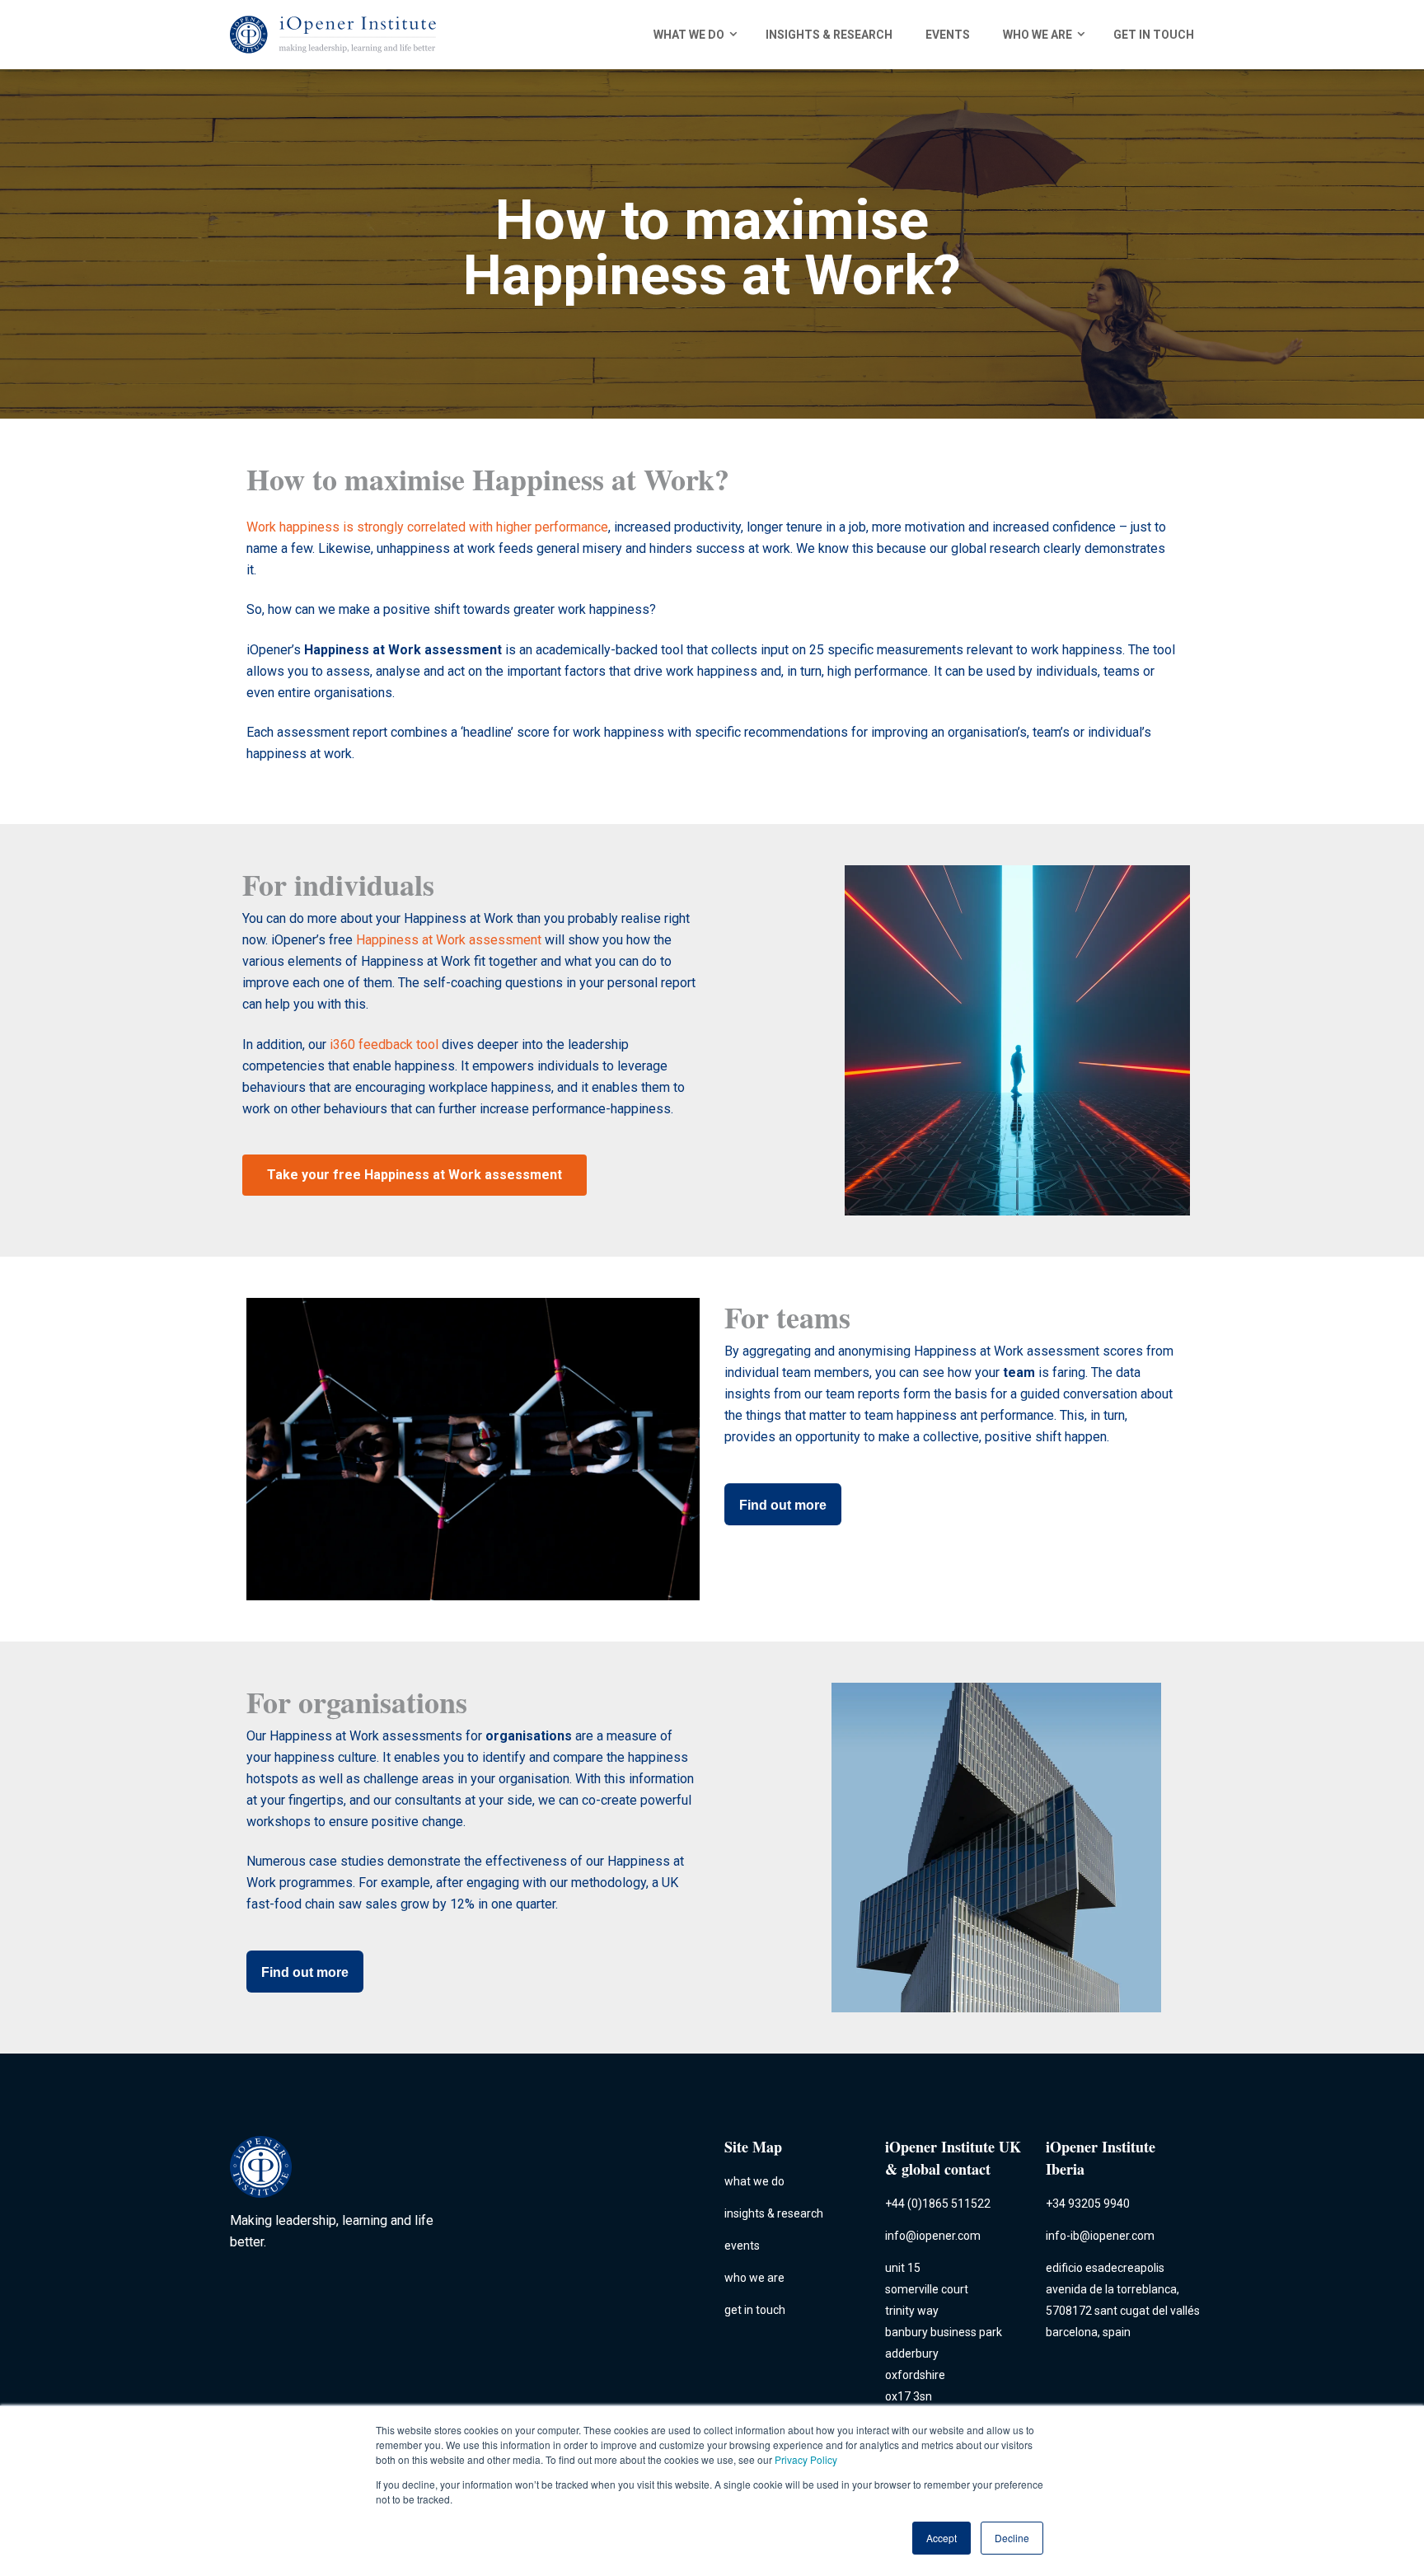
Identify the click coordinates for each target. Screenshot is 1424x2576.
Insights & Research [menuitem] (829, 35)
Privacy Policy (806, 2459)
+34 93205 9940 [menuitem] (1088, 2204)
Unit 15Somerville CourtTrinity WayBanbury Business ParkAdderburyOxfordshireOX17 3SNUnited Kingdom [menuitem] (944, 2343)
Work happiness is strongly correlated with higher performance (427, 527)
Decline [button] (1012, 2538)
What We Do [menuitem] (689, 35)
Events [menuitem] (948, 35)
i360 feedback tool (384, 1044)
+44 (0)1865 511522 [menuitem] (938, 2204)
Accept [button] (942, 2538)
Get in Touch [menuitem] (1154, 35)
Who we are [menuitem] (1038, 35)
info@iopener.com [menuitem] (933, 2236)
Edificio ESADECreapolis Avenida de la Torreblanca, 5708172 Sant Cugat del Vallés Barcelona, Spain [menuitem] (1123, 2300)
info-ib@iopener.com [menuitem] (1100, 2236)
